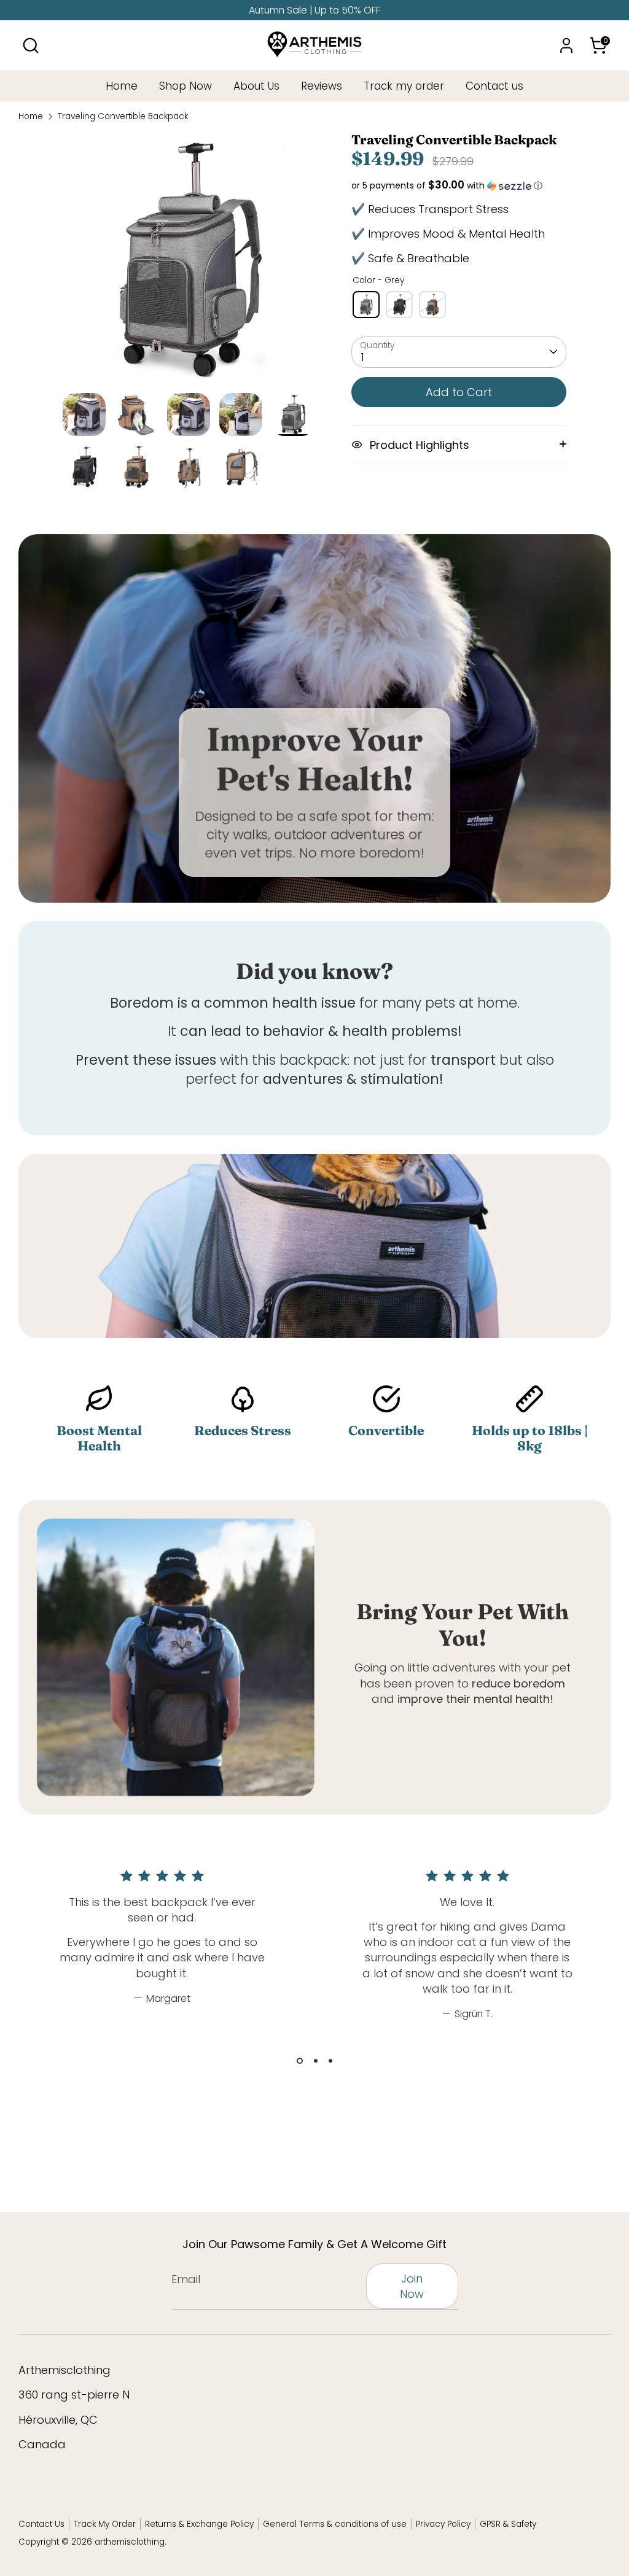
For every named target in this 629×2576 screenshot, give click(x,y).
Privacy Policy (443, 2524)
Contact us (494, 86)
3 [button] (330, 2061)
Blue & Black (399, 305)
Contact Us (41, 2524)
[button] (459, 186)
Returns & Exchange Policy (199, 2524)
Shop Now (186, 86)
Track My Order (105, 2524)
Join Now (412, 2286)
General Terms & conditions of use (335, 2524)
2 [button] (316, 2061)
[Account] (566, 45)
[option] (189, 263)
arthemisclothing (130, 2542)
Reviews (322, 86)
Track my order (404, 86)
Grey (366, 305)
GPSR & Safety (508, 2524)
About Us (256, 86)
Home (122, 86)
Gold (432, 305)
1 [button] (300, 2061)
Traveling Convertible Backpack (123, 117)
